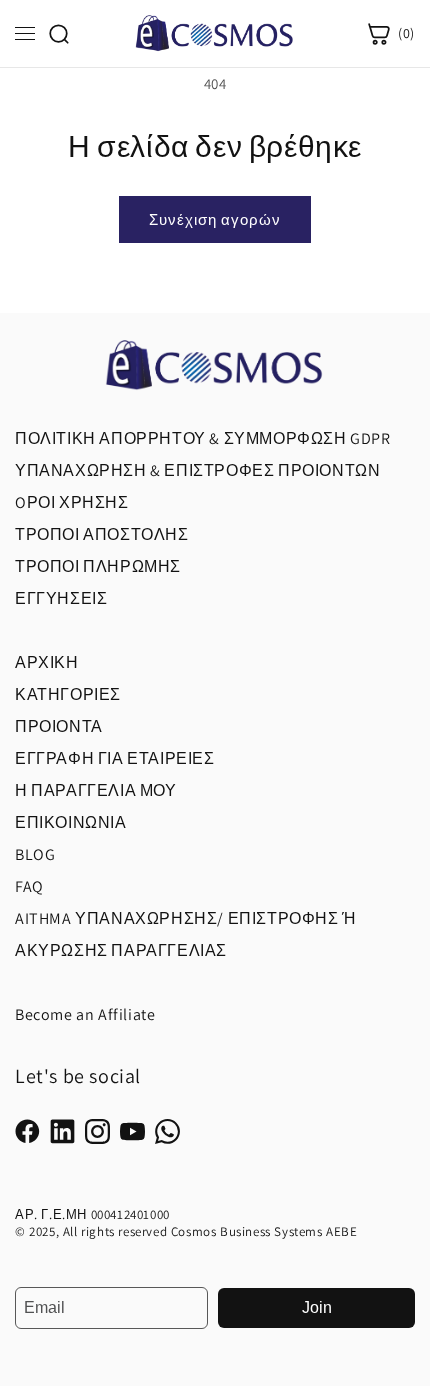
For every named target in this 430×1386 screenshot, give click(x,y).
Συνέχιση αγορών (215, 219)
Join (317, 1307)
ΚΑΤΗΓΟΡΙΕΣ (68, 694)
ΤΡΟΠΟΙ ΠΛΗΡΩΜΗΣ (98, 566)
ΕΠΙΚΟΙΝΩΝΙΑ (71, 822)
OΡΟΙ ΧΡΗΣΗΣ (72, 502)
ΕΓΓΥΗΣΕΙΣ (61, 598)
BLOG (35, 854)
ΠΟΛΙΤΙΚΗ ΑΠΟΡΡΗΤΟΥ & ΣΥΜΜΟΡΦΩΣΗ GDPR (203, 438)
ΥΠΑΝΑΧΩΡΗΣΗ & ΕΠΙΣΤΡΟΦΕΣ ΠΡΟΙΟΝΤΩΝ (197, 470)
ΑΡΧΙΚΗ (47, 662)
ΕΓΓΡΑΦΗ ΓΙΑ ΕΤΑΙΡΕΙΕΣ (115, 758)
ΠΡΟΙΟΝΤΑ (59, 726)
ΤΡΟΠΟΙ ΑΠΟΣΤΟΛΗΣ (102, 534)
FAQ (29, 886)
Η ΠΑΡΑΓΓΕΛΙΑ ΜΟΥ (96, 790)
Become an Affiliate (85, 1014)
